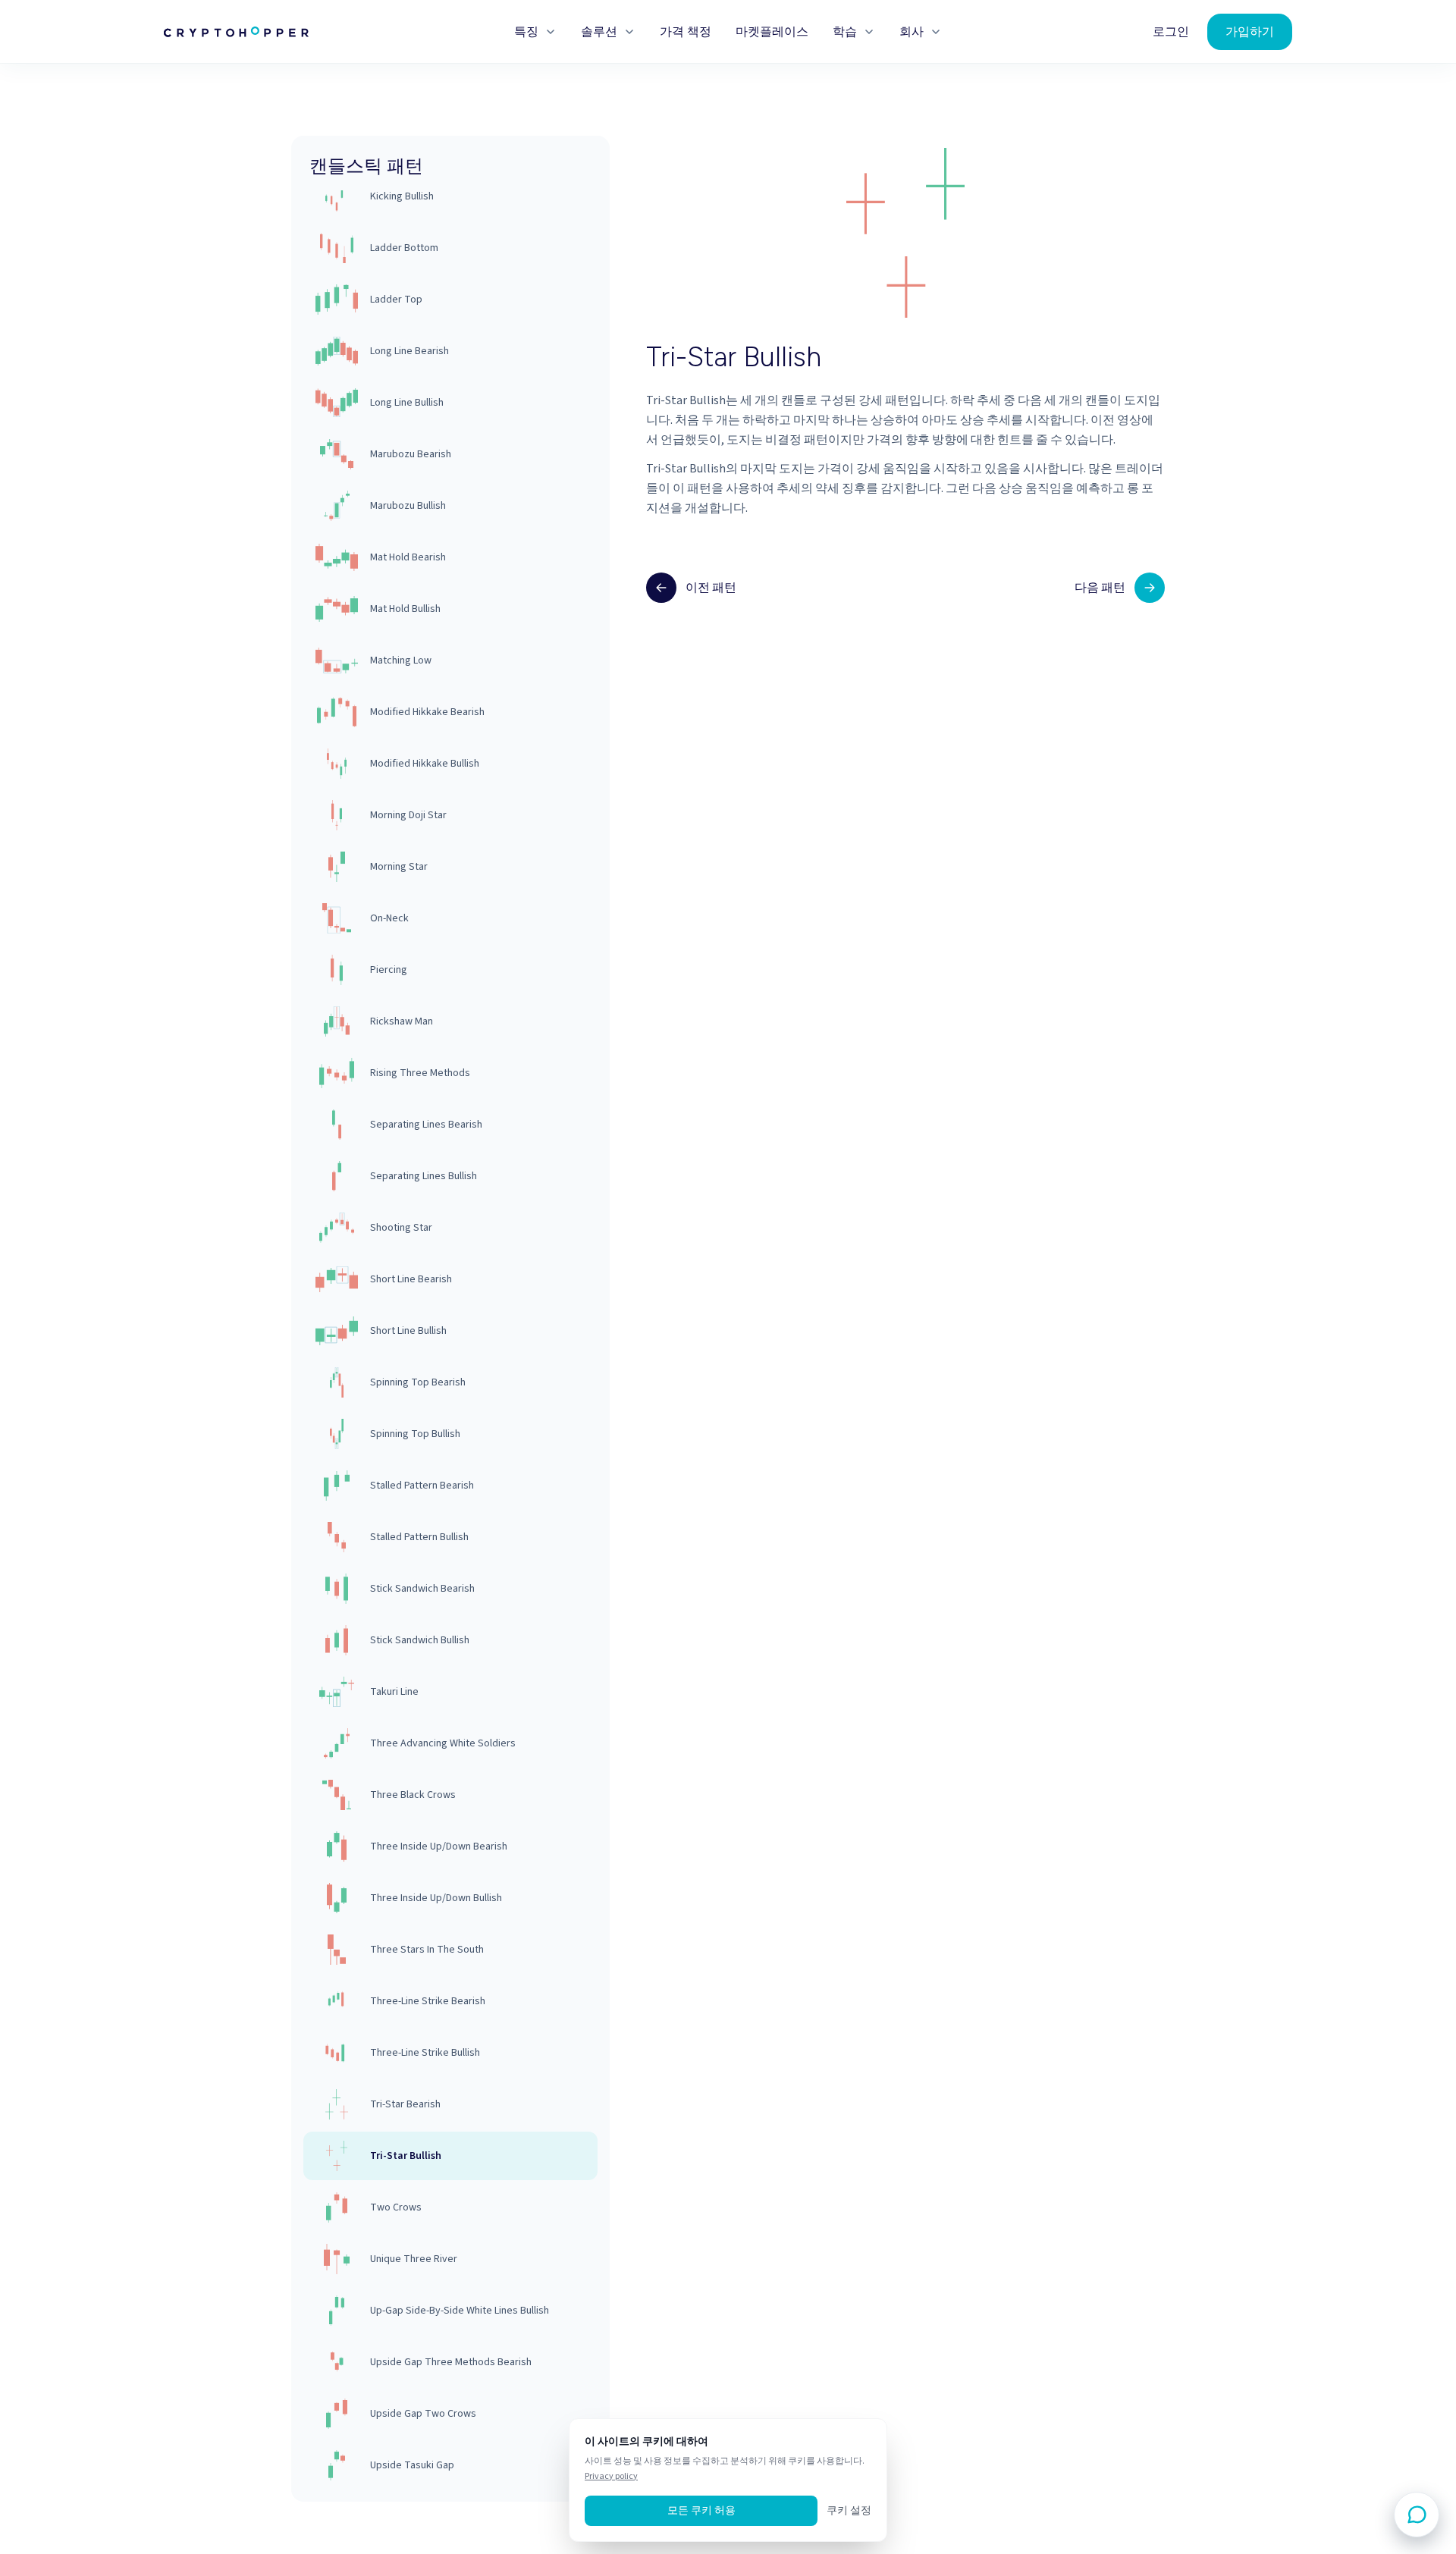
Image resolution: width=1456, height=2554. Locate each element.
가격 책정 (686, 32)
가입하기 (1250, 31)
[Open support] (1417, 2515)
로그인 (1171, 32)
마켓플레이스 (772, 32)
